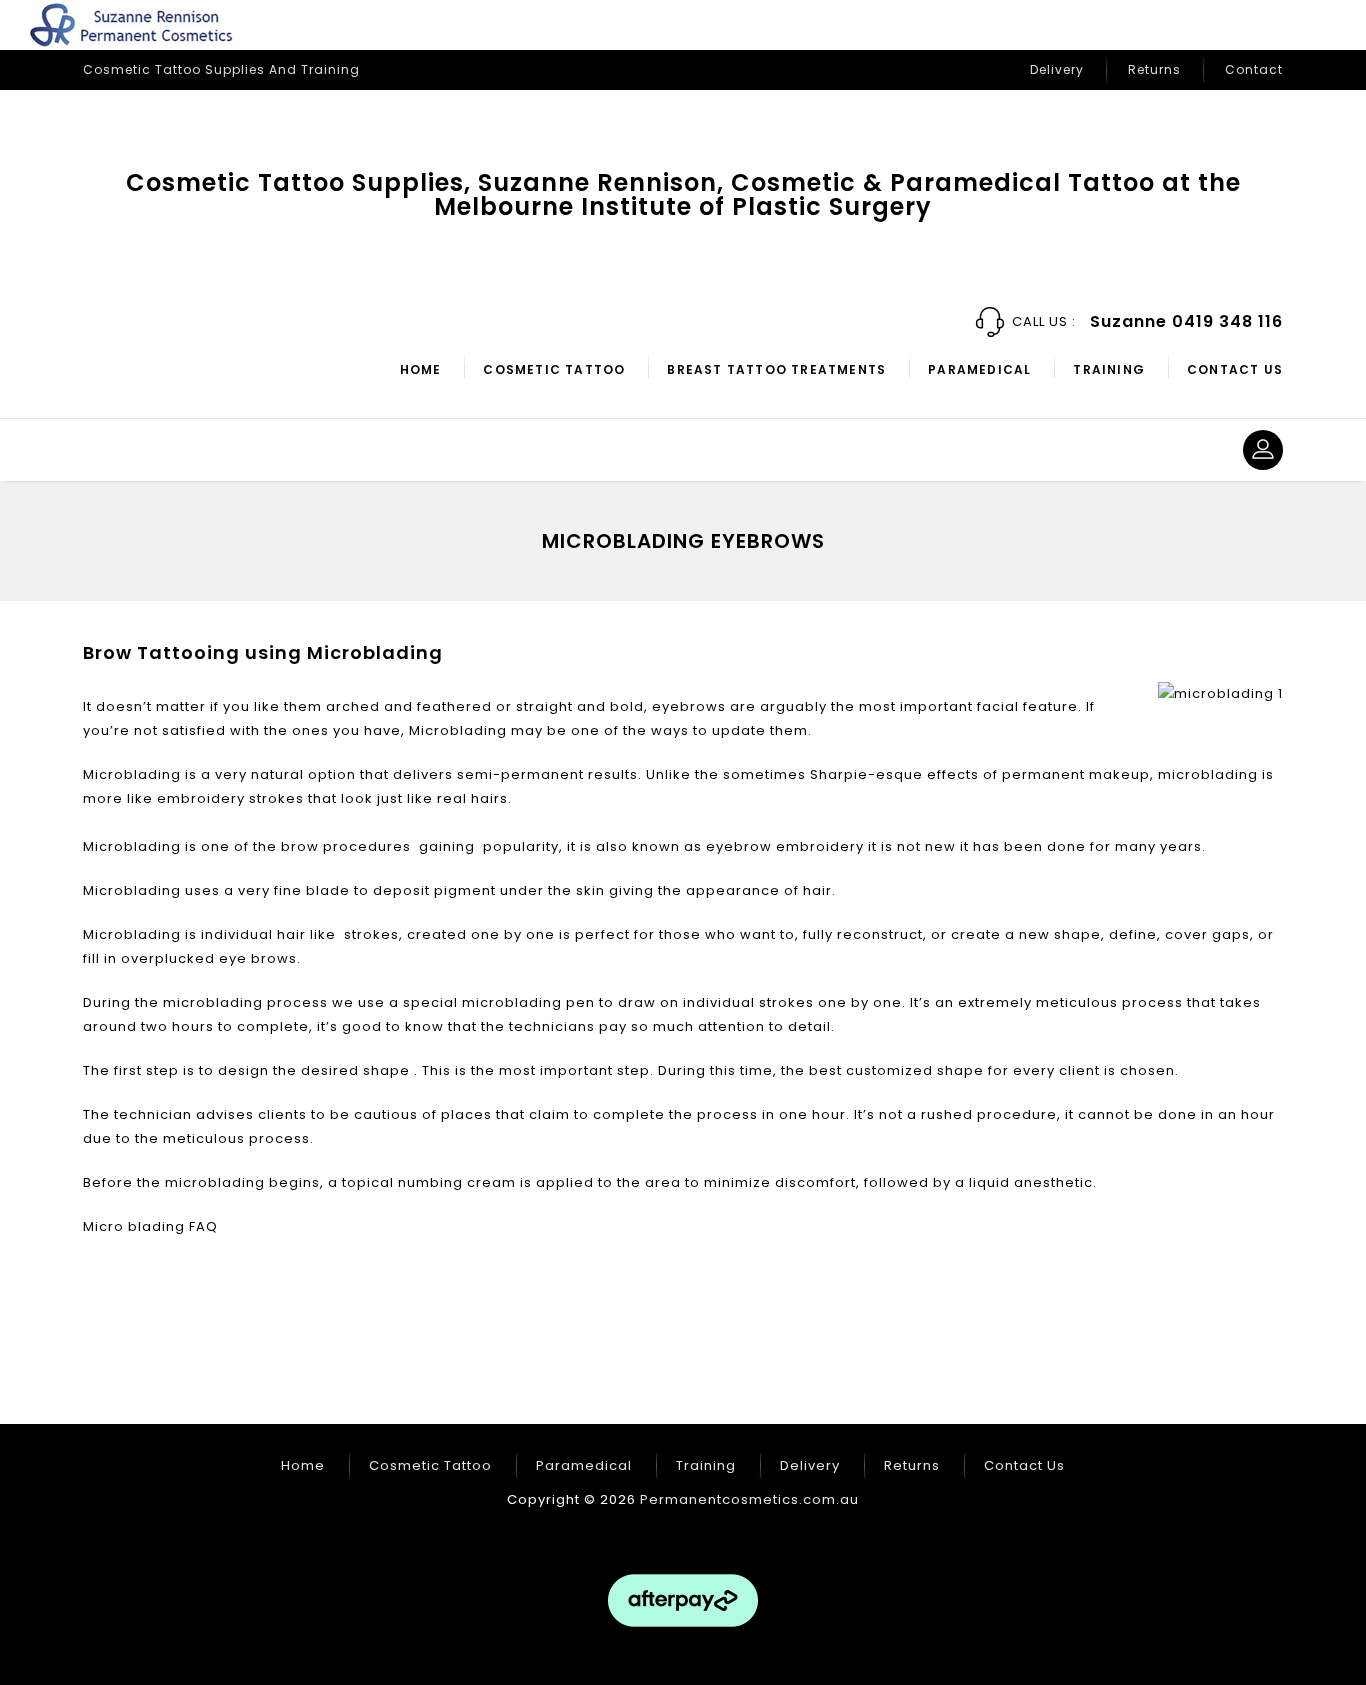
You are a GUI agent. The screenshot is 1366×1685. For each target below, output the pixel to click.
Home (421, 369)
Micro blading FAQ (150, 1226)
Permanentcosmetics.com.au (749, 1499)
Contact (1254, 69)
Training (1109, 369)
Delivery (1057, 69)
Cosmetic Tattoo (554, 369)
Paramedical (979, 369)
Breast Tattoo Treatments (776, 369)
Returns (1154, 69)
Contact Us (1235, 369)
